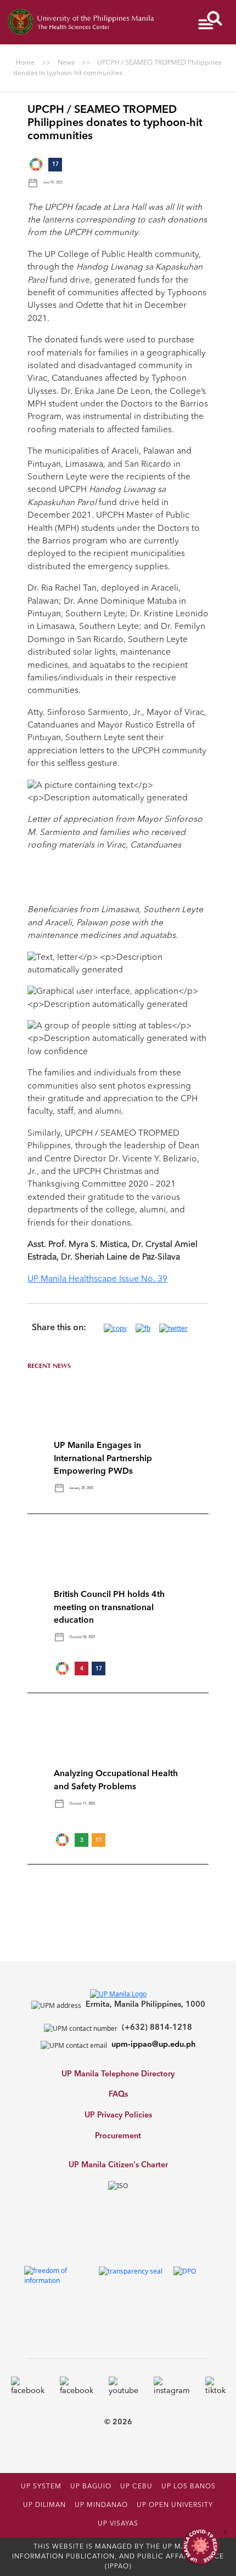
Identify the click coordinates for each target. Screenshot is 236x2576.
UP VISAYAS (118, 2524)
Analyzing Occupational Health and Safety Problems (116, 1780)
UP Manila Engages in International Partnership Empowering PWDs (103, 1459)
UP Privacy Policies (118, 2116)
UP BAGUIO (91, 2487)
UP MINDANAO (101, 2505)
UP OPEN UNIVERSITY (175, 2505)
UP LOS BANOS (189, 2487)
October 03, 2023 (82, 1637)
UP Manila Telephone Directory (118, 2074)
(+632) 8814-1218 (157, 2028)
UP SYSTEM (41, 2487)
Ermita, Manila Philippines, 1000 (145, 2005)
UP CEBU (136, 2487)
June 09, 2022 (53, 182)
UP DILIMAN (44, 2505)
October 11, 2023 (82, 1804)
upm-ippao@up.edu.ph (153, 2045)
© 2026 (118, 2422)
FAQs (118, 2095)
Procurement (118, 2136)
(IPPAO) (118, 2567)
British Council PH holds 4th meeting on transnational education (109, 1608)
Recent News (49, 1366)
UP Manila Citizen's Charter (118, 2165)
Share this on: (59, 1328)
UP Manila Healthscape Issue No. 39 (97, 1279)
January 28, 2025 (81, 1488)
